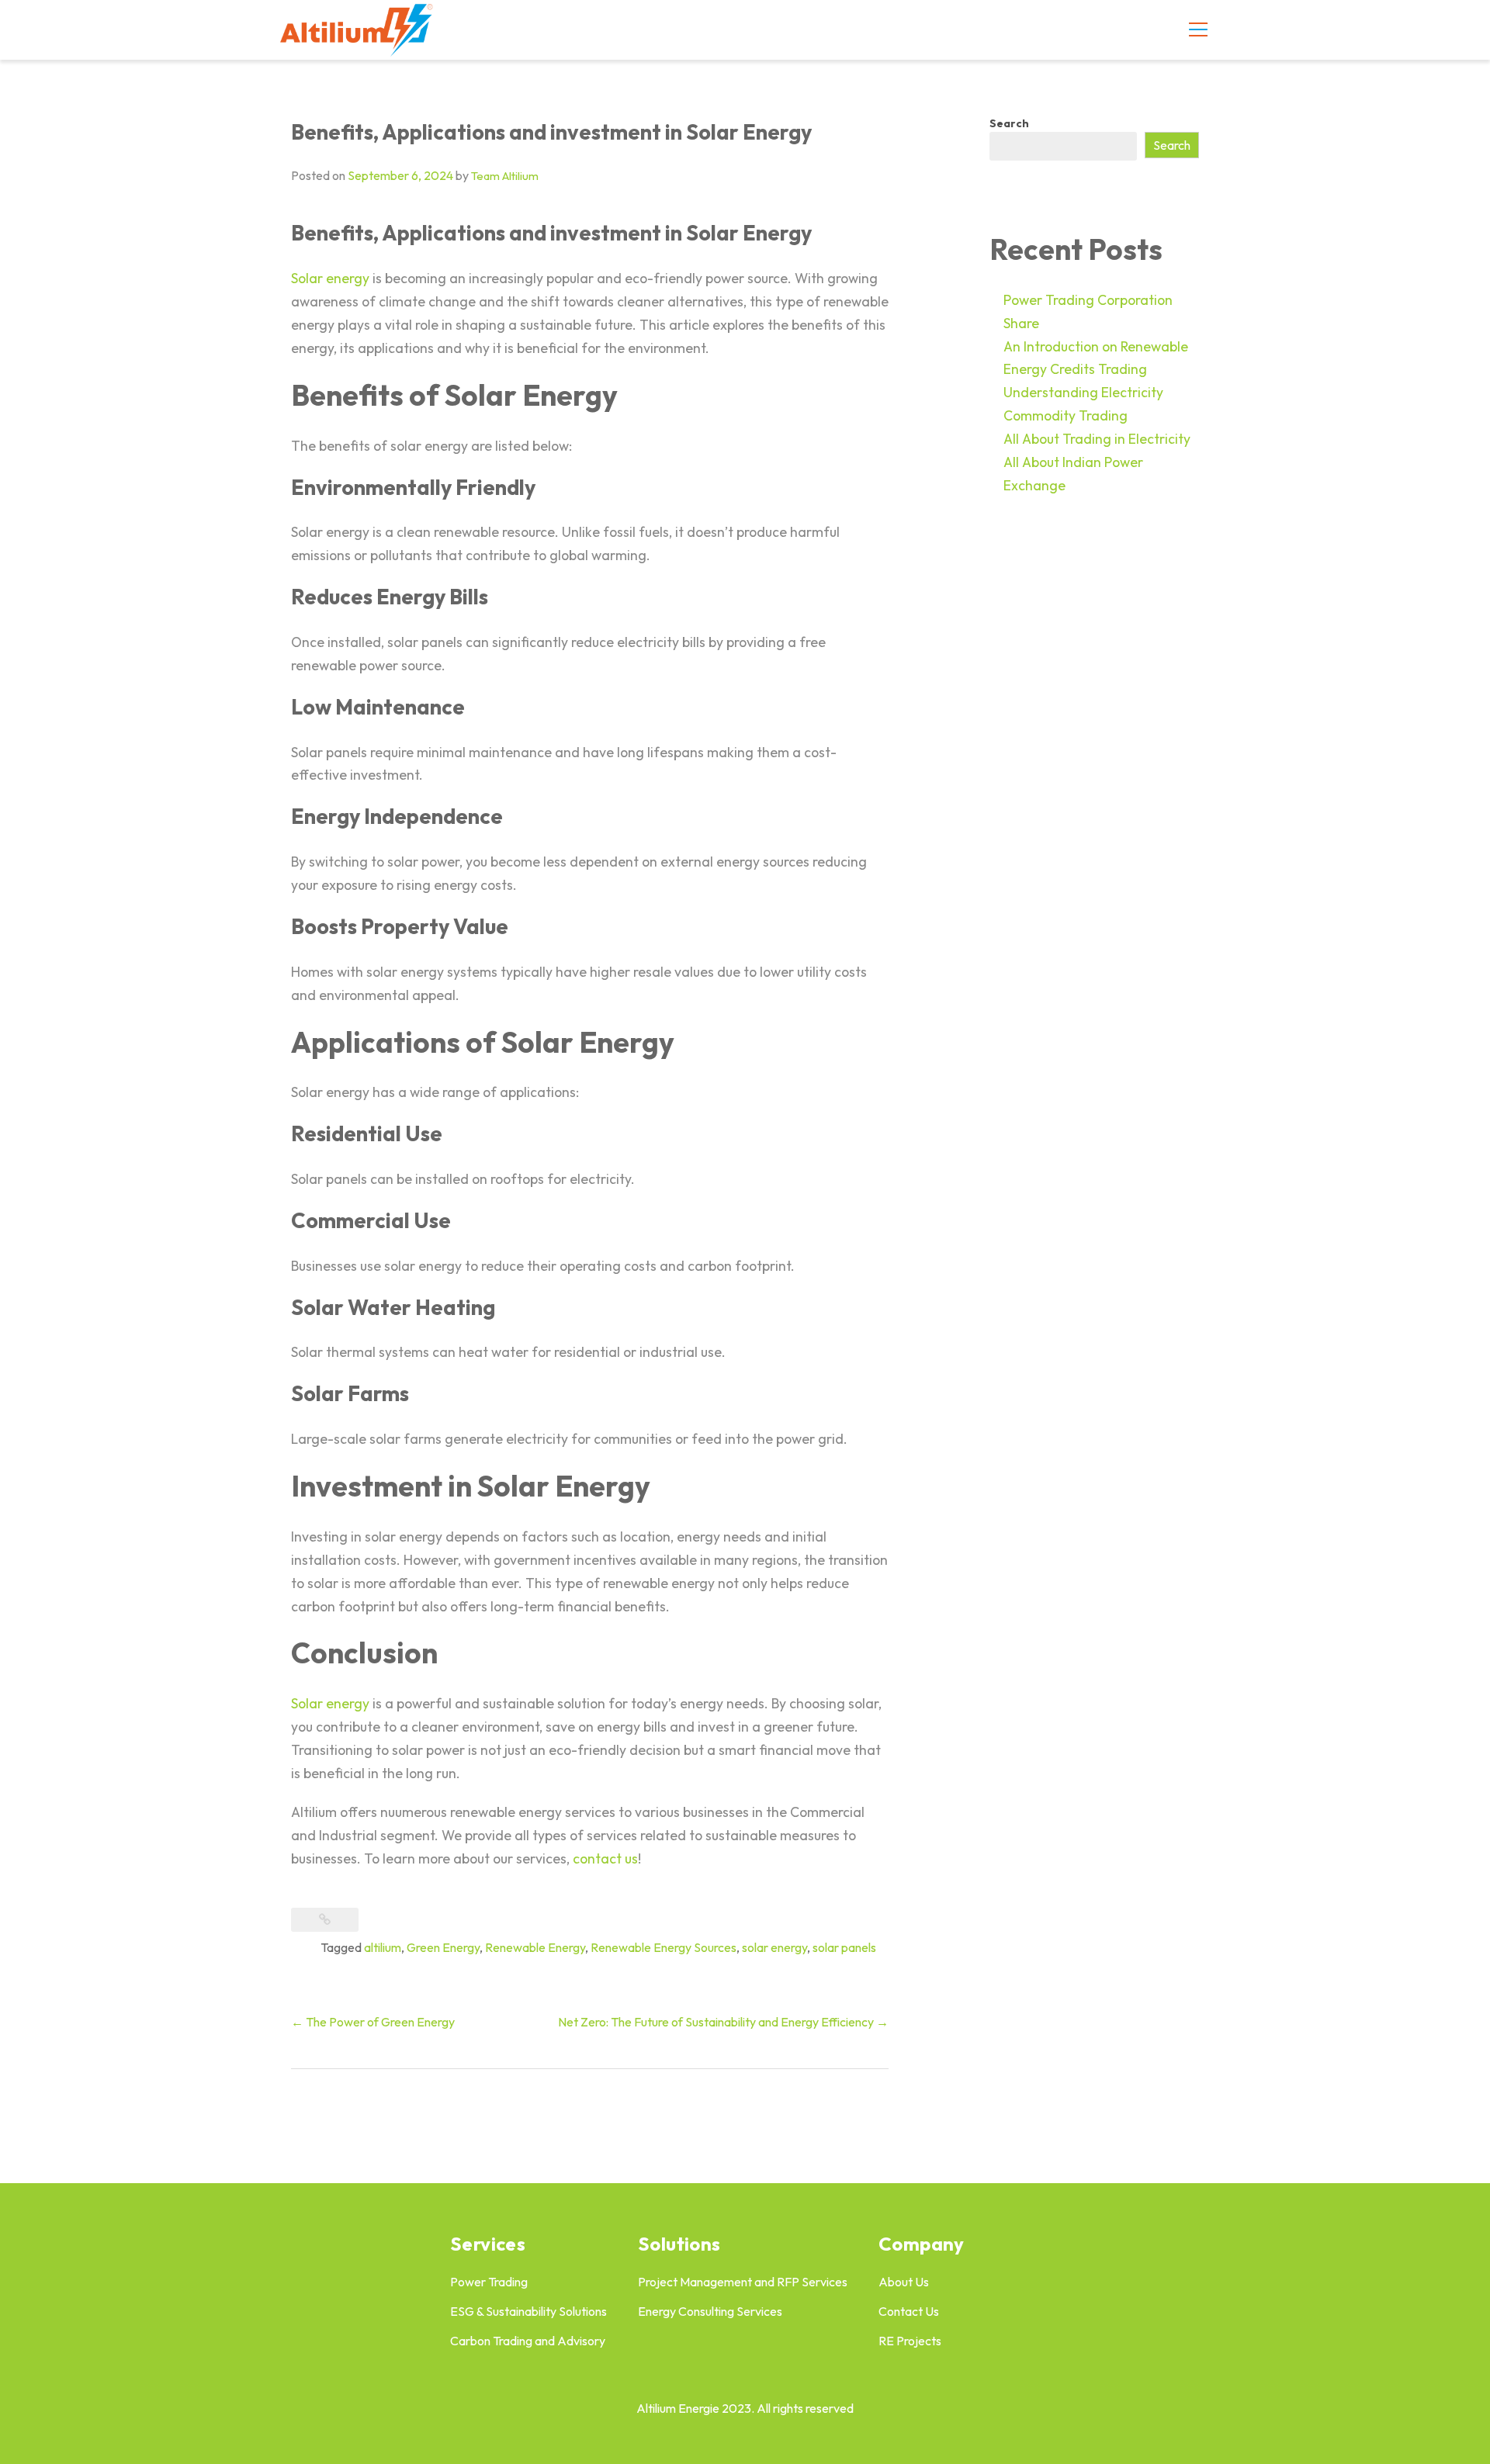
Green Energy (443, 1947)
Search (1009, 123)
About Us (904, 2282)
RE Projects (910, 2341)
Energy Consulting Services (710, 2311)
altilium (383, 1947)
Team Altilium (505, 176)
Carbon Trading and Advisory (528, 2341)
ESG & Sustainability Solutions (528, 2311)
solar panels (844, 1947)
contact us (605, 1858)
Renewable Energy (535, 1947)
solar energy (774, 1947)
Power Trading (489, 2282)
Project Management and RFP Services (743, 2282)
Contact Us (909, 2311)
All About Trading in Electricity (1097, 439)
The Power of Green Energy (373, 2022)
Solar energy (330, 278)
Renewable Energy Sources (664, 1947)
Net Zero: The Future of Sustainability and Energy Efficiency (723, 2022)
